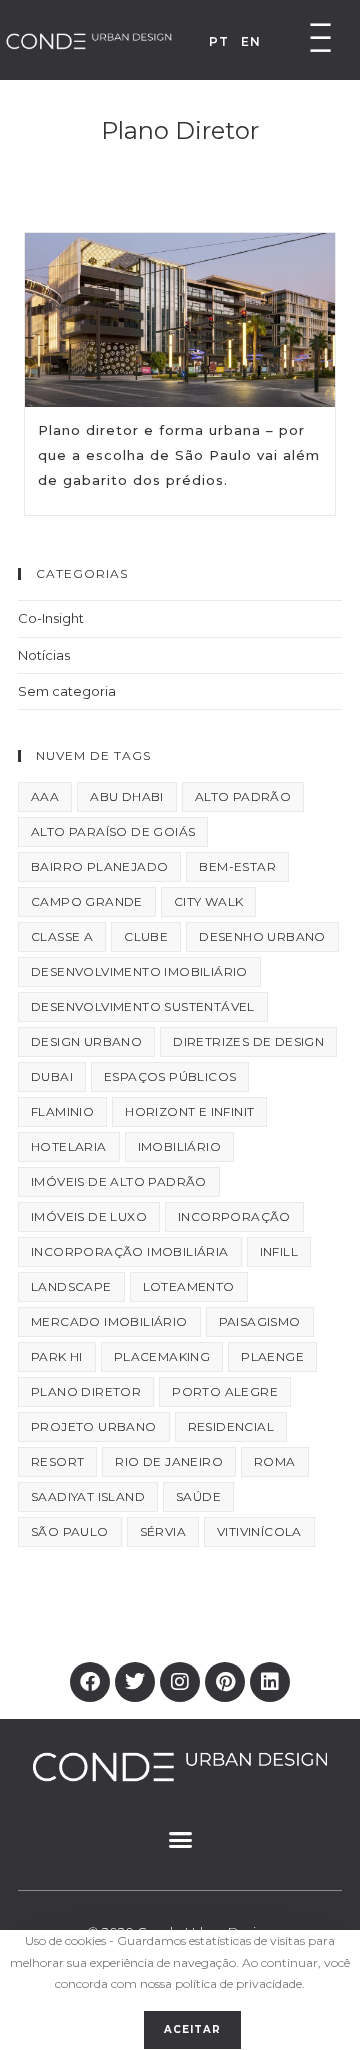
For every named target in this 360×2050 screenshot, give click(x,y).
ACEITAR (192, 2029)
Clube (146, 936)
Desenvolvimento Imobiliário (139, 971)
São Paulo (70, 1531)
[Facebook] (90, 1682)
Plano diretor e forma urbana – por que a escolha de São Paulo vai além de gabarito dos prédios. (179, 455)
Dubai (52, 1076)
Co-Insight (51, 618)
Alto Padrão (243, 796)
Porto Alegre (225, 1391)
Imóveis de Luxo (89, 1216)
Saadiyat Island (88, 1496)
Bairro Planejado (99, 866)
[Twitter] (135, 1682)
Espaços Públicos (170, 1076)
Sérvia (163, 1531)
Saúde (198, 1496)
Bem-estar (237, 866)
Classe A (62, 936)
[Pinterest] (225, 1682)
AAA (45, 796)
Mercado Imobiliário (109, 1321)
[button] (180, 1839)
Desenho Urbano (262, 936)
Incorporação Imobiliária (130, 1251)
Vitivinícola (259, 1531)
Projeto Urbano (94, 1426)
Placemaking (162, 1356)
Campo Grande (87, 901)
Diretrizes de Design (248, 1041)
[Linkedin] (270, 1682)
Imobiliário (179, 1146)
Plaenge (272, 1356)
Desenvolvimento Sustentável (143, 1006)
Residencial (231, 1426)
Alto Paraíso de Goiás (113, 831)
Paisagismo (260, 1321)
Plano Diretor (86, 1391)
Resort (57, 1461)
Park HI (57, 1356)
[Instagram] (180, 1682)
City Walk (209, 901)
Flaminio (62, 1111)
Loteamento (189, 1286)
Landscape (71, 1286)
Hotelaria (69, 1146)
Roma (275, 1461)
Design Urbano (86, 1041)
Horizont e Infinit (189, 1111)
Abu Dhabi (127, 796)
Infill (279, 1251)
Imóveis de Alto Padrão (119, 1181)
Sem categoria (67, 691)
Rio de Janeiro (169, 1461)
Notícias (44, 655)
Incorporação (234, 1216)
